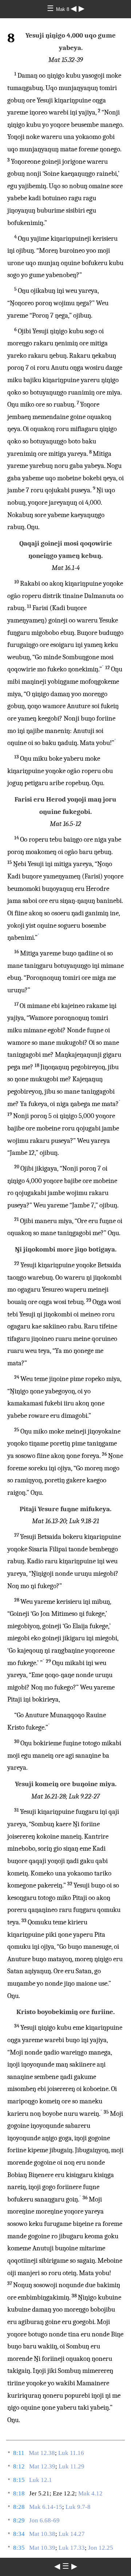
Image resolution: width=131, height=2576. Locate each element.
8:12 (19, 2466)
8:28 (19, 2507)
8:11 (19, 2453)
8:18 (19, 2493)
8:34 (19, 2534)
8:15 (19, 2480)
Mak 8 (63, 9)
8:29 (19, 2520)
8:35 (19, 2548)
